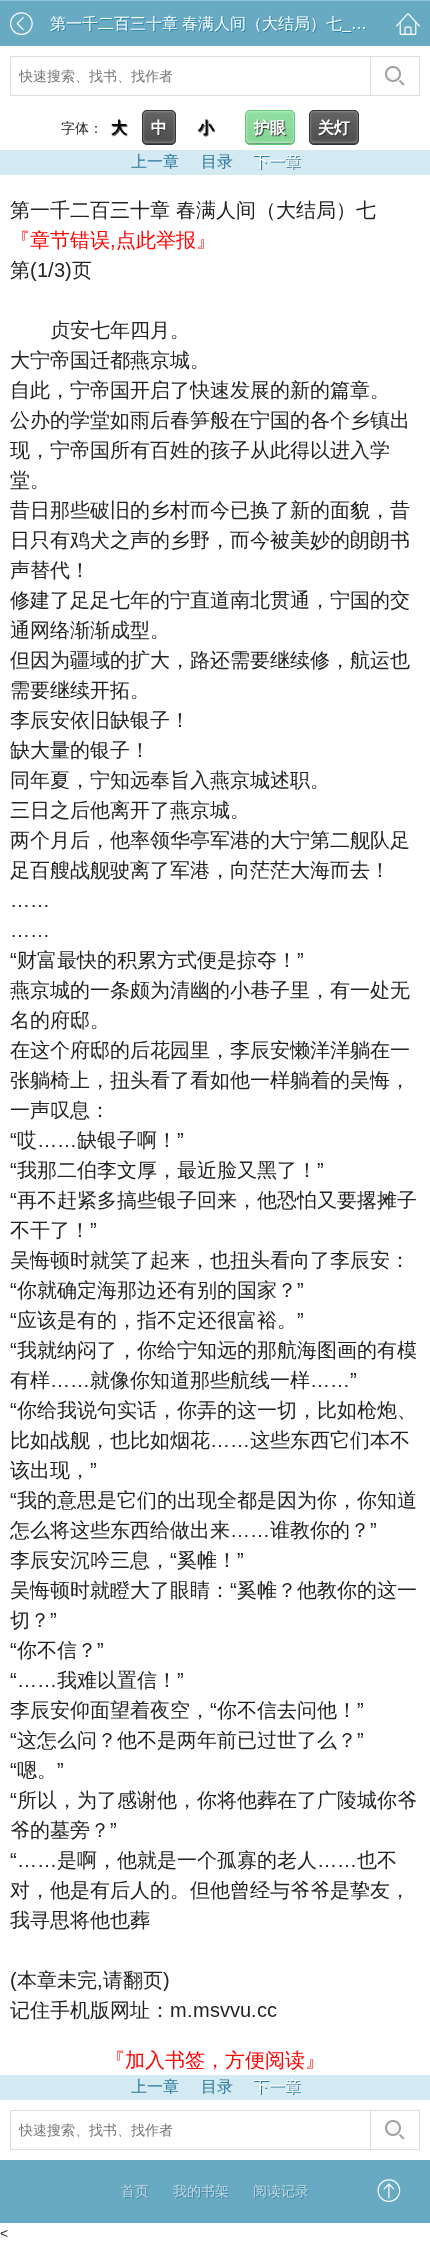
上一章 (155, 161)
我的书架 (201, 2191)
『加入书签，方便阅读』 (215, 2060)
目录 (217, 161)
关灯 (334, 127)
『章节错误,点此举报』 (113, 240)
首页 (135, 2191)
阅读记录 (281, 2191)
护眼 (270, 127)
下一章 (277, 161)
